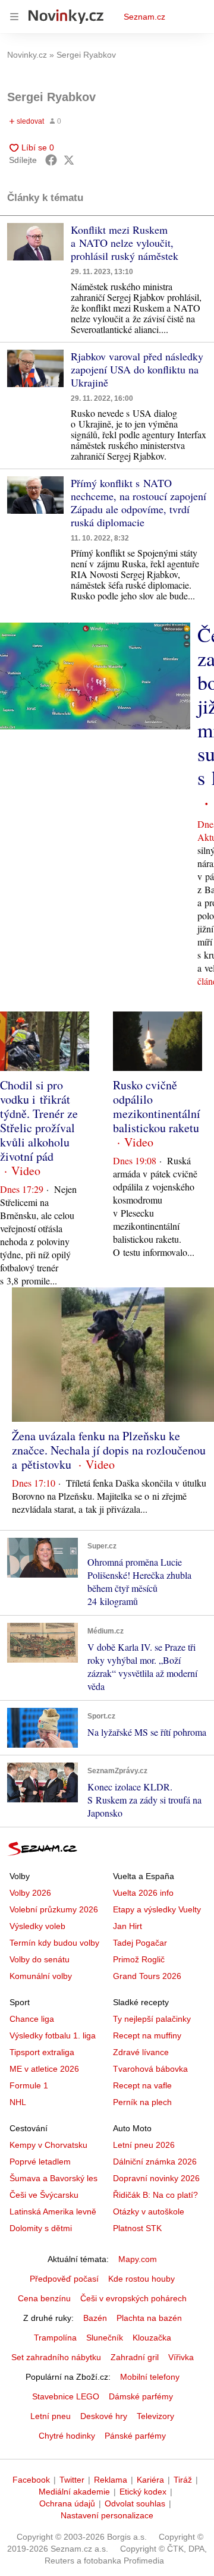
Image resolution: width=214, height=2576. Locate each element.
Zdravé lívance (141, 2052)
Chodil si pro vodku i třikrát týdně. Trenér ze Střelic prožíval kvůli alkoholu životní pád (39, 1121)
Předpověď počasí (64, 2279)
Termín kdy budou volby (54, 1943)
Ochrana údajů (67, 2503)
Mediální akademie (74, 2492)
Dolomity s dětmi (41, 2228)
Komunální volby (41, 1976)
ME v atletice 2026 (44, 2069)
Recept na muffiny (147, 2035)
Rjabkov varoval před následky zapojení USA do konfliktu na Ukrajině (137, 369)
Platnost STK (137, 2228)
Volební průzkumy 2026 (54, 1909)
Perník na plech (142, 2102)
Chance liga (32, 2019)
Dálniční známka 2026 (155, 2162)
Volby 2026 (30, 1893)
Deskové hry (104, 2416)
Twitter (72, 2480)
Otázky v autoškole (149, 2211)
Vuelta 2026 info (143, 1893)
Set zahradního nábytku (56, 2357)
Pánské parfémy (135, 2436)
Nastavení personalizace (107, 2515)
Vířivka (181, 2357)
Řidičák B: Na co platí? (155, 2195)
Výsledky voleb (37, 1926)
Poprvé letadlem (40, 2162)
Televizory (155, 2416)
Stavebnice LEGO (66, 2396)
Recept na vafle (142, 2085)
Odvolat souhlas (135, 2503)
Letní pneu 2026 (144, 2145)
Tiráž (183, 2480)
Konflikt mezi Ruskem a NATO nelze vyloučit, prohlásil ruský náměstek (125, 243)
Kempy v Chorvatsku (48, 2145)
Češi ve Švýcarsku (44, 2195)
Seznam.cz (144, 17)
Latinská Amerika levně (53, 2211)
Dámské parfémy (141, 2396)
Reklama (111, 2480)
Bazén (95, 2318)
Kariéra (150, 2480)
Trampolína (55, 2338)
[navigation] (14, 17)
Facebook (31, 2480)
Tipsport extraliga (42, 2052)
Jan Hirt (128, 1926)
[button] (35, 242)
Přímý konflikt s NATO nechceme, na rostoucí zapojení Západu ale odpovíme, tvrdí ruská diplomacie (139, 502)
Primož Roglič (139, 1959)
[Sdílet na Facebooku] (51, 160)
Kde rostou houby (141, 2279)
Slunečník (105, 2338)
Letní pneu (51, 2416)
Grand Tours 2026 (147, 1976)
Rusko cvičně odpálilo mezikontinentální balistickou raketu (157, 1106)
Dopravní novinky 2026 (156, 2178)
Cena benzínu (44, 2298)
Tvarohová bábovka (150, 2069)
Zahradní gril (135, 2357)
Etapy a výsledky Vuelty (157, 1909)
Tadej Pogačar (140, 1943)
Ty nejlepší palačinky (152, 2019)
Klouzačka (152, 2338)
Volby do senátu (40, 1959)
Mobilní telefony (150, 2377)
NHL (18, 2102)
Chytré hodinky (67, 2436)
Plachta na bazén (149, 2318)
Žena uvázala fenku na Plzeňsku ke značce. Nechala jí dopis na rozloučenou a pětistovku (109, 1450)
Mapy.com (138, 2259)
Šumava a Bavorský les (53, 2178)
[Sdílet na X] (69, 160)
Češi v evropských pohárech (133, 2298)
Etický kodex (143, 2492)
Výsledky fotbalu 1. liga (53, 2035)
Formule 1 (29, 2085)
